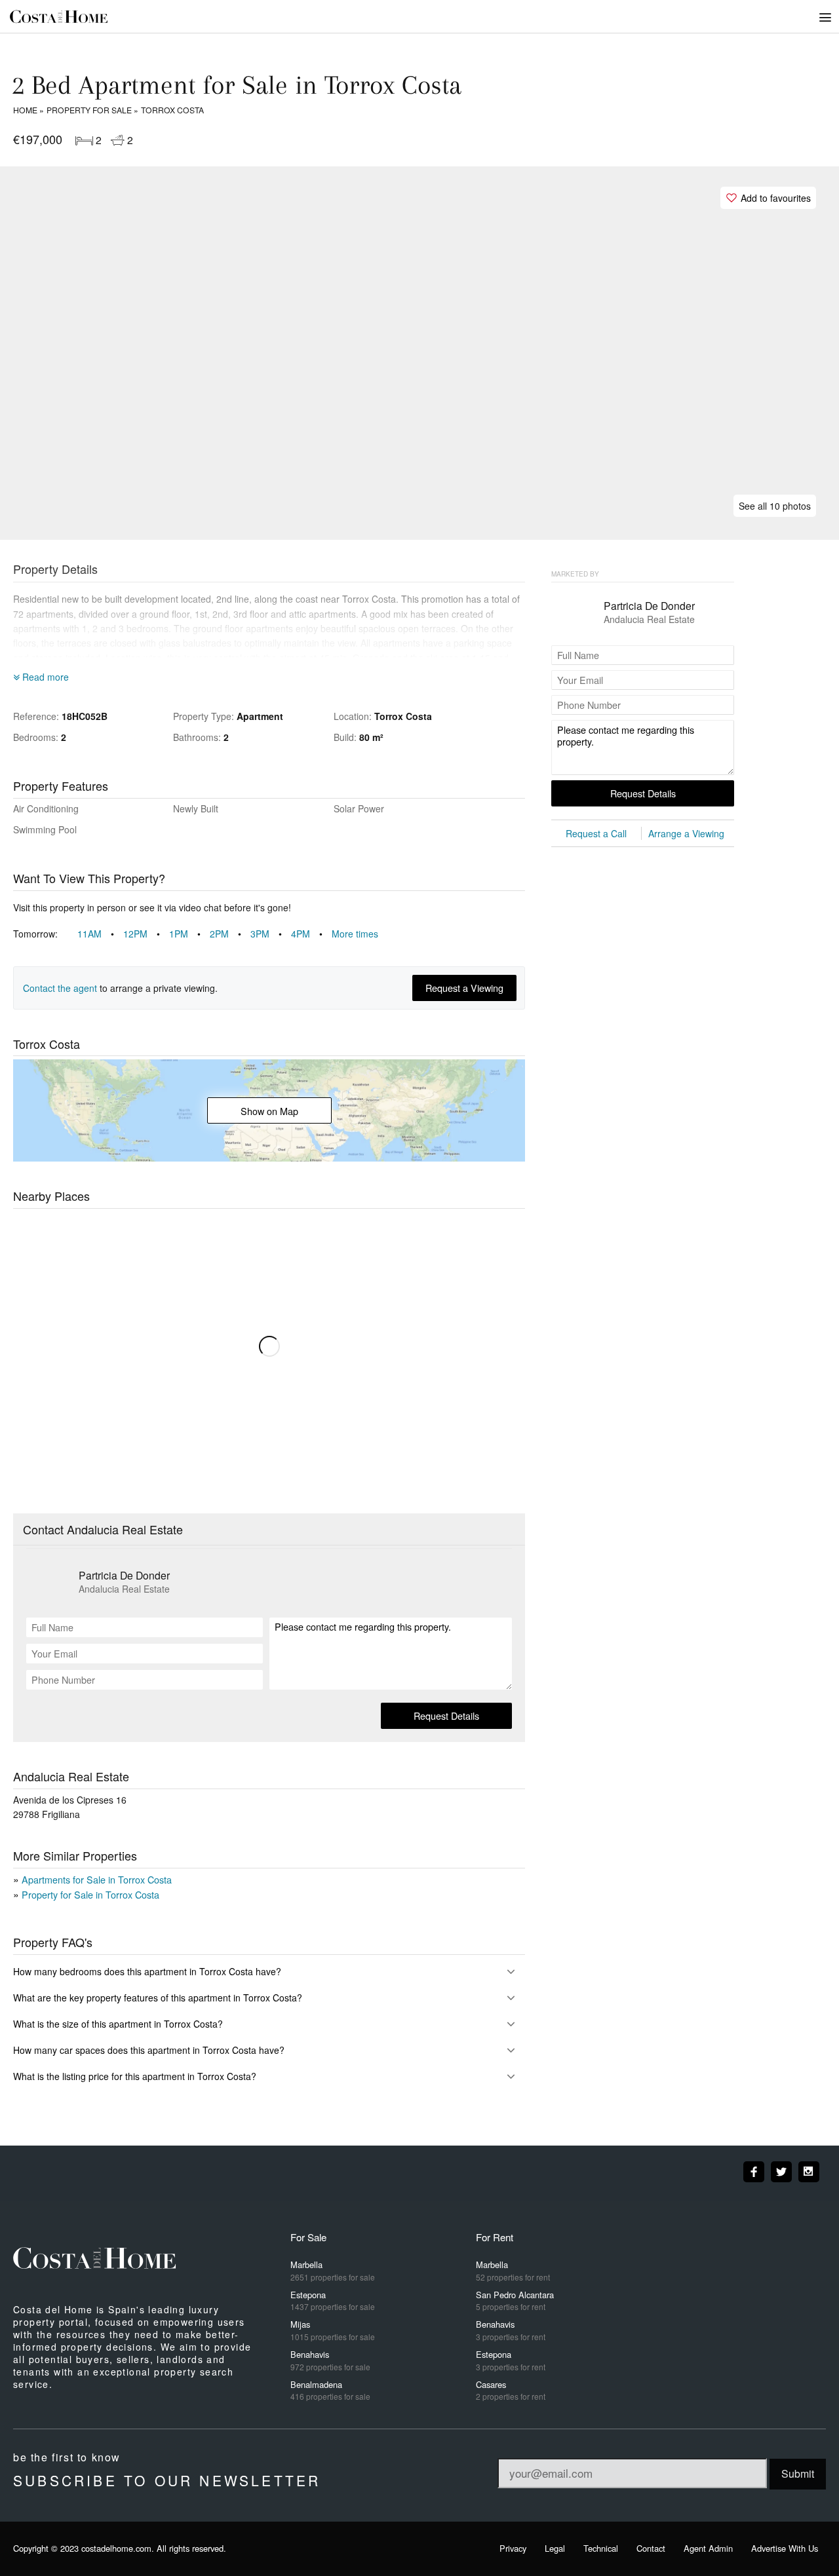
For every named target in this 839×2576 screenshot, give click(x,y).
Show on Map (269, 1111)
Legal (555, 2548)
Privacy (513, 2548)
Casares (511, 2390)
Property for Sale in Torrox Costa (90, 1894)
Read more (44, 677)
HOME (25, 110)
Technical (601, 2548)
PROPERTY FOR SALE (89, 110)
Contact (651, 2548)
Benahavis (330, 2360)
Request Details (446, 1715)
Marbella (333, 2270)
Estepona (333, 2301)
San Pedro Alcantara (515, 2301)
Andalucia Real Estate (124, 1589)
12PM (143, 934)
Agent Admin (708, 2548)
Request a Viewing (464, 988)
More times (355, 934)
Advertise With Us (785, 2548)
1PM (186, 934)
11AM (97, 934)
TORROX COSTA (172, 110)
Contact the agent (60, 988)
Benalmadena (330, 2390)
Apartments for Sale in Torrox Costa (97, 1879)
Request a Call (596, 833)
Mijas (333, 2330)
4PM (308, 934)
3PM (267, 934)
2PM (227, 934)
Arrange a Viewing (686, 833)
